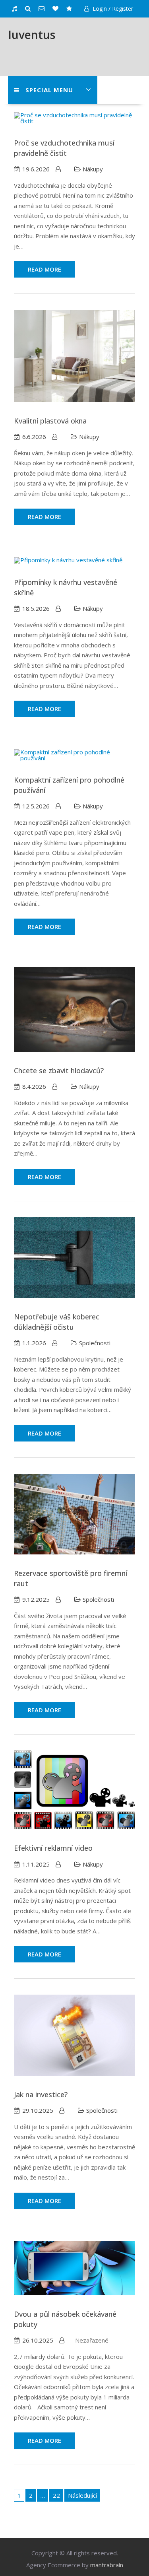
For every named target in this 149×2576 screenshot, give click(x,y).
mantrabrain (107, 2565)
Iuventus (32, 35)
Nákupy (93, 169)
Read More (45, 269)
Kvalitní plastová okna (50, 421)
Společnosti (95, 1343)
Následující (82, 2495)
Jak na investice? (41, 2094)
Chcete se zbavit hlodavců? (59, 1070)
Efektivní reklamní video (53, 1848)
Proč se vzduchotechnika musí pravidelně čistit (64, 148)
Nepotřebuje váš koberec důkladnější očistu (57, 1322)
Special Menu (49, 90)
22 (56, 2495)
